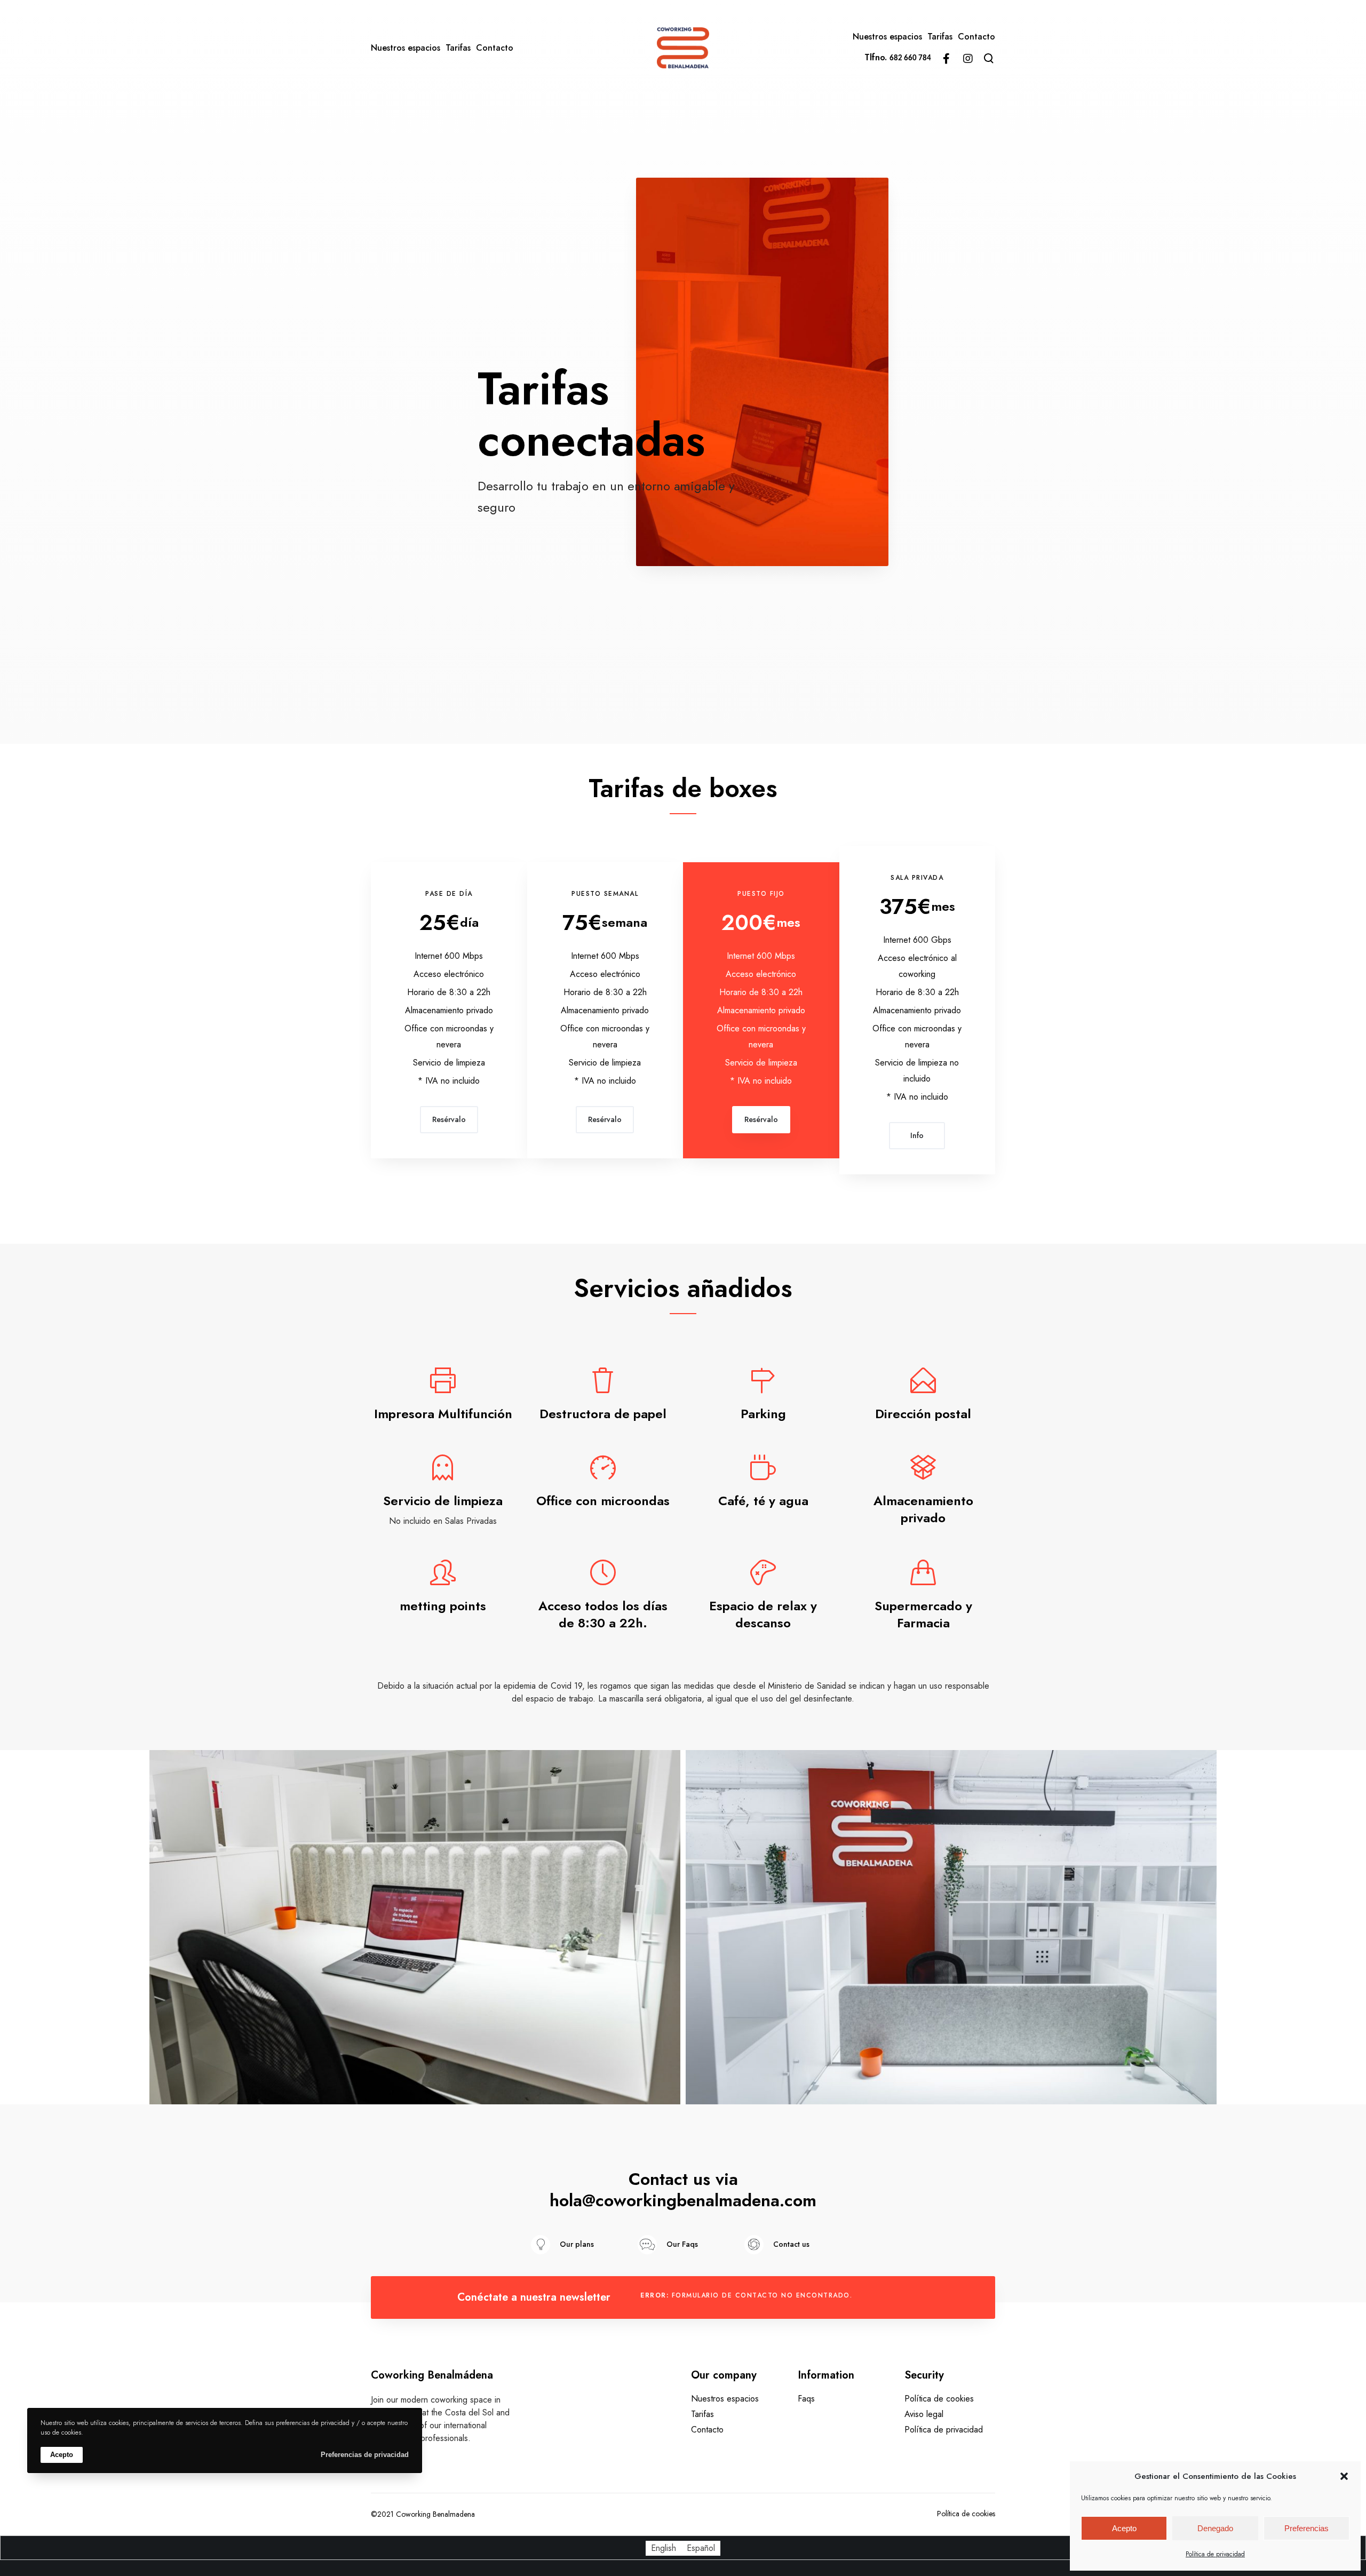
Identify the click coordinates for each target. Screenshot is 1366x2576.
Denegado (1215, 2528)
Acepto (1124, 2528)
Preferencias (1307, 2528)
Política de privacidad (1215, 2554)
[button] (1344, 2476)
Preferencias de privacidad (365, 2455)
